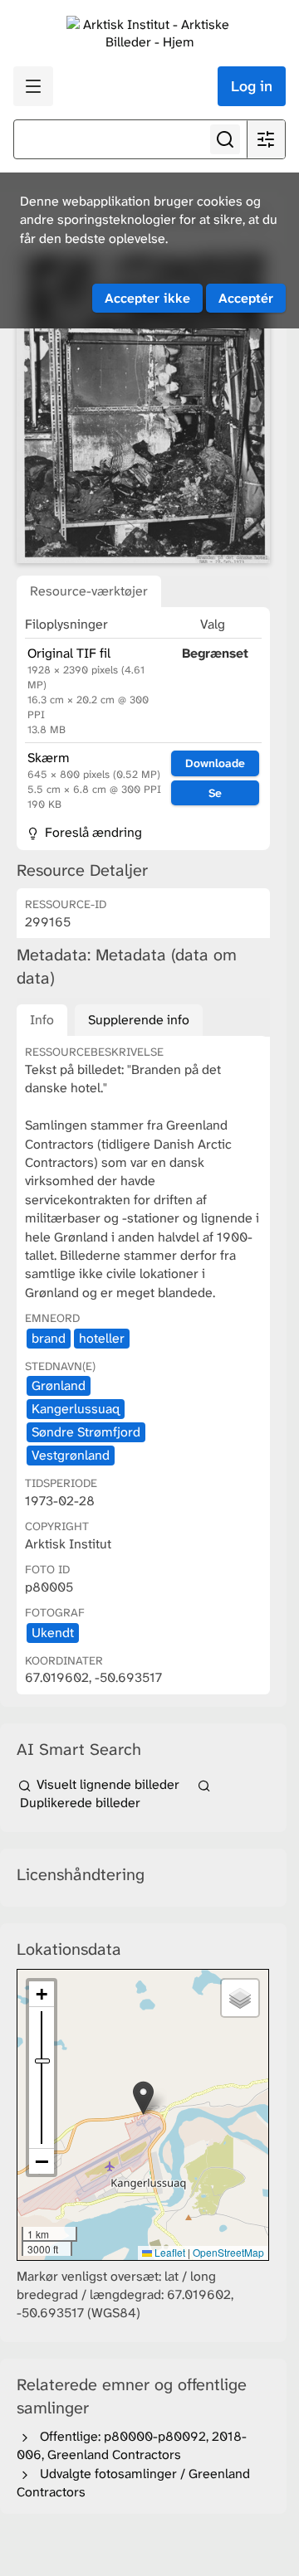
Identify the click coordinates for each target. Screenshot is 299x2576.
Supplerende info (139, 1020)
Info (42, 1020)
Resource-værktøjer (89, 591)
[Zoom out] (42, 2161)
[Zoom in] (42, 1994)
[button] (143, 2098)
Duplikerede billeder (78, 1803)
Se (215, 793)
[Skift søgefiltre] (266, 139)
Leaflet (169, 2252)
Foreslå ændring (92, 832)
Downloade (215, 763)
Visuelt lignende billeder (108, 1784)
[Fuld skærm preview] (143, 406)
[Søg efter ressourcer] (225, 139)
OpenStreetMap (228, 2252)
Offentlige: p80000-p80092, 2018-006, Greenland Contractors (132, 2445)
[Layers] (240, 1998)
